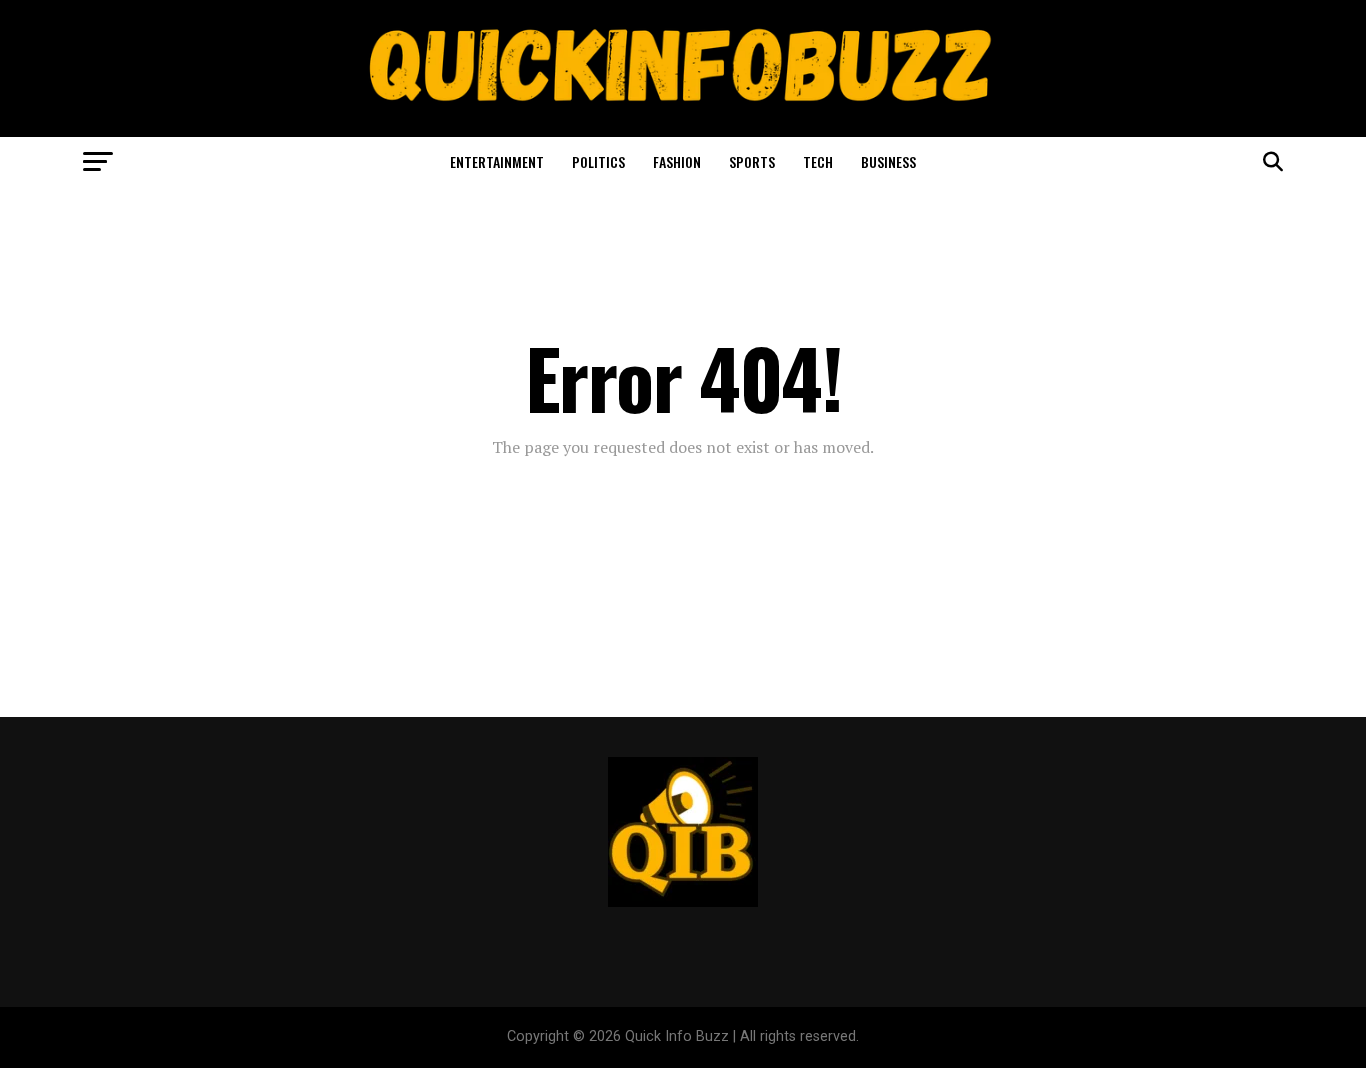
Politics (598, 161)
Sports (752, 161)
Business (888, 161)
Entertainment (497, 161)
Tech (818, 161)
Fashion (677, 161)
